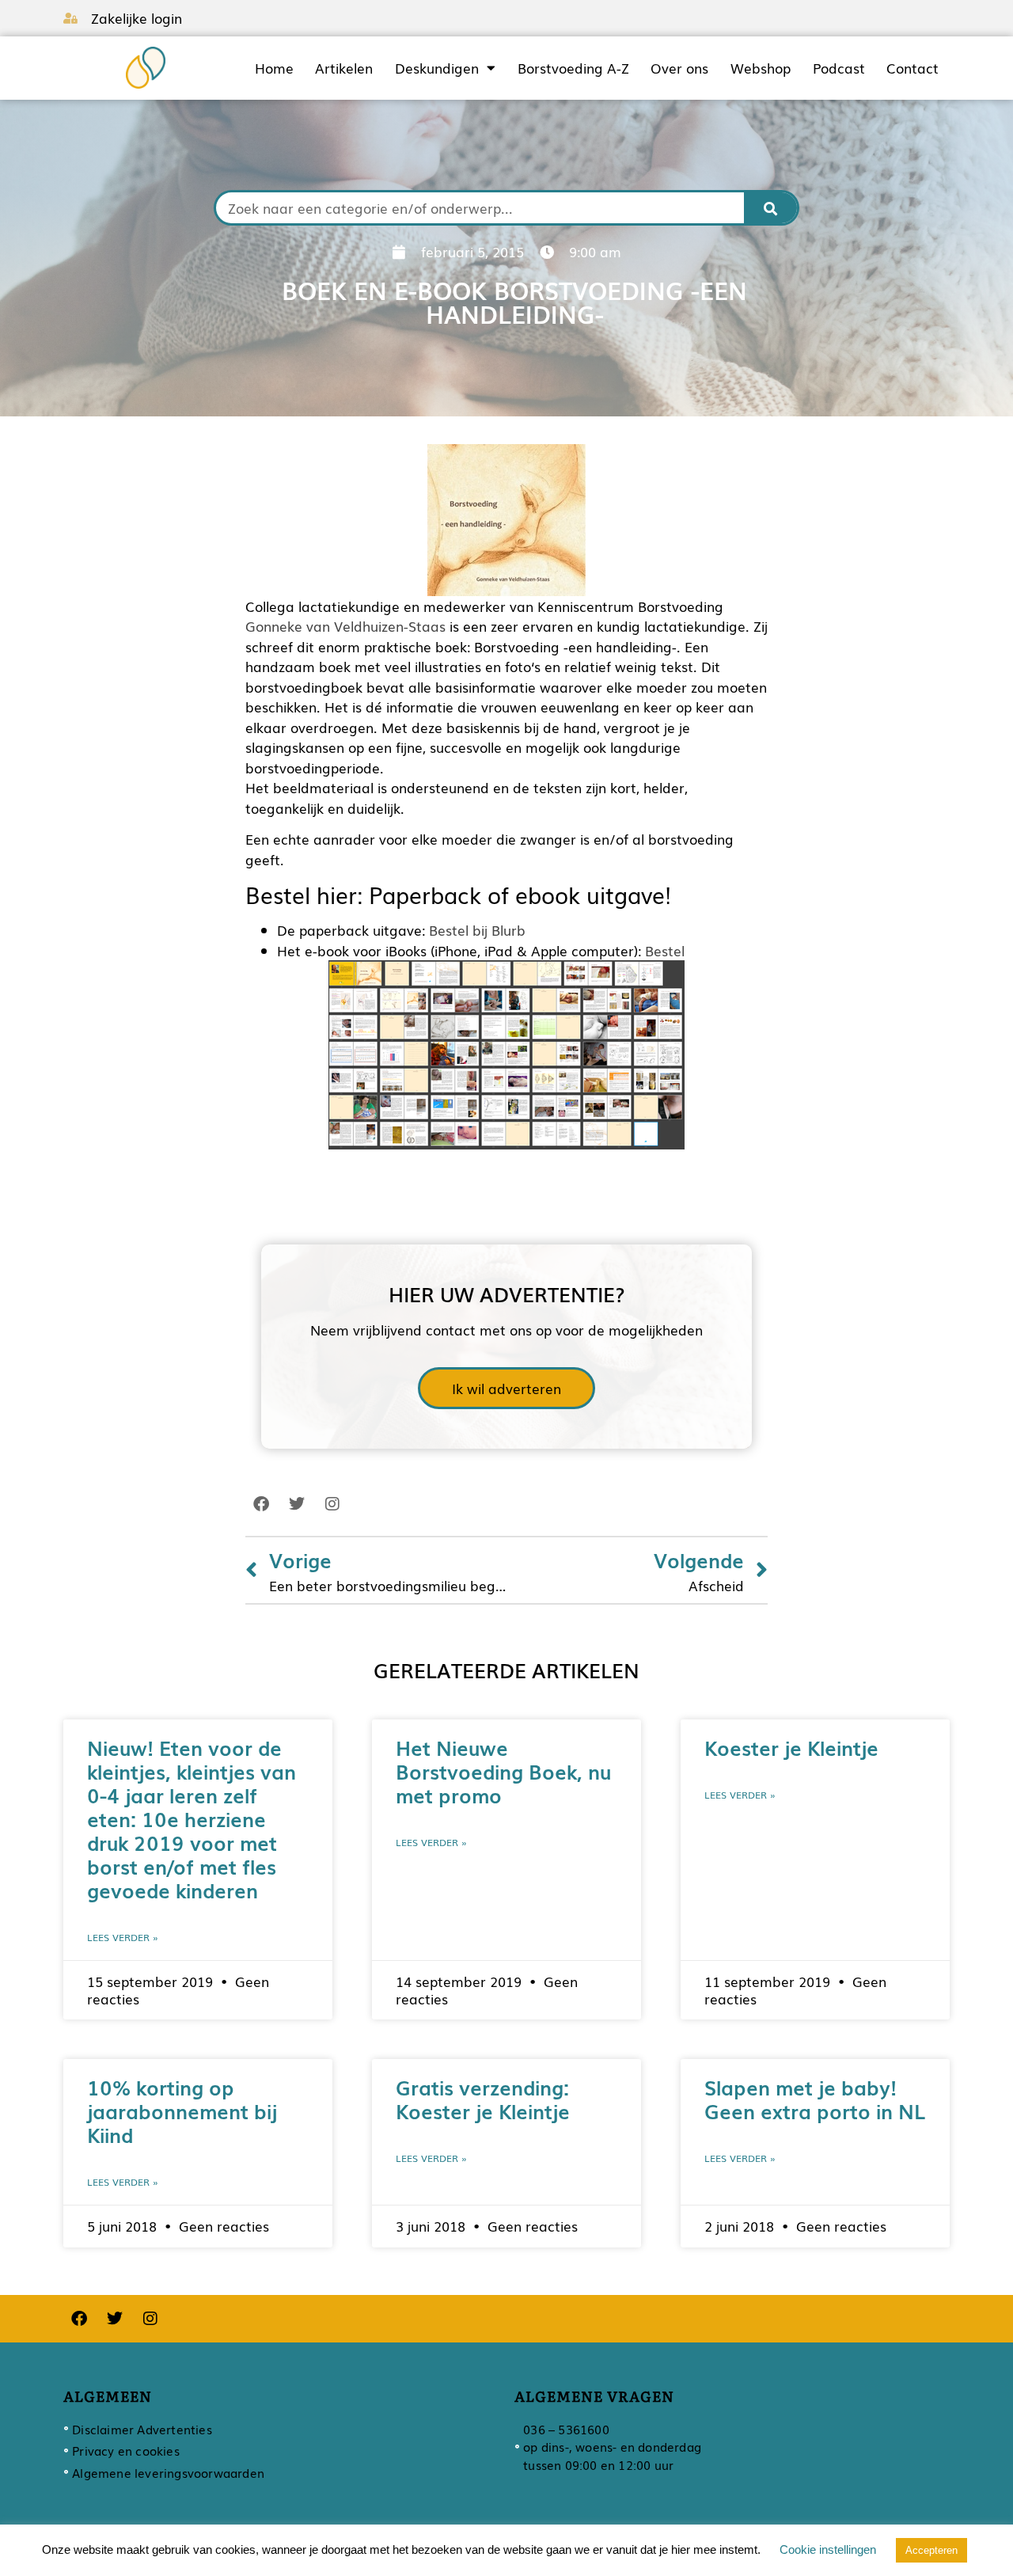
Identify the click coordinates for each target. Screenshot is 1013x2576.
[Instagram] (332, 1504)
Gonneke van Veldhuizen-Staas (345, 626)
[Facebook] (261, 1504)
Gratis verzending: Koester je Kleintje (483, 2099)
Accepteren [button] (931, 2550)
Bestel (665, 950)
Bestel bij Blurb (477, 930)
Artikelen (344, 68)
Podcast (839, 68)
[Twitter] (297, 1504)
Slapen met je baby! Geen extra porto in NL (815, 2099)
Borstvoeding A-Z (573, 68)
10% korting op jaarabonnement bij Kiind (182, 2111)
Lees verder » (123, 1937)
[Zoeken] (771, 208)
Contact (912, 68)
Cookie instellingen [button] (828, 2549)
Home (274, 68)
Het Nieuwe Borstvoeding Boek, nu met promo (503, 1771)
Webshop (761, 68)
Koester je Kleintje (791, 1747)
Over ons (679, 68)
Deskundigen (437, 68)
